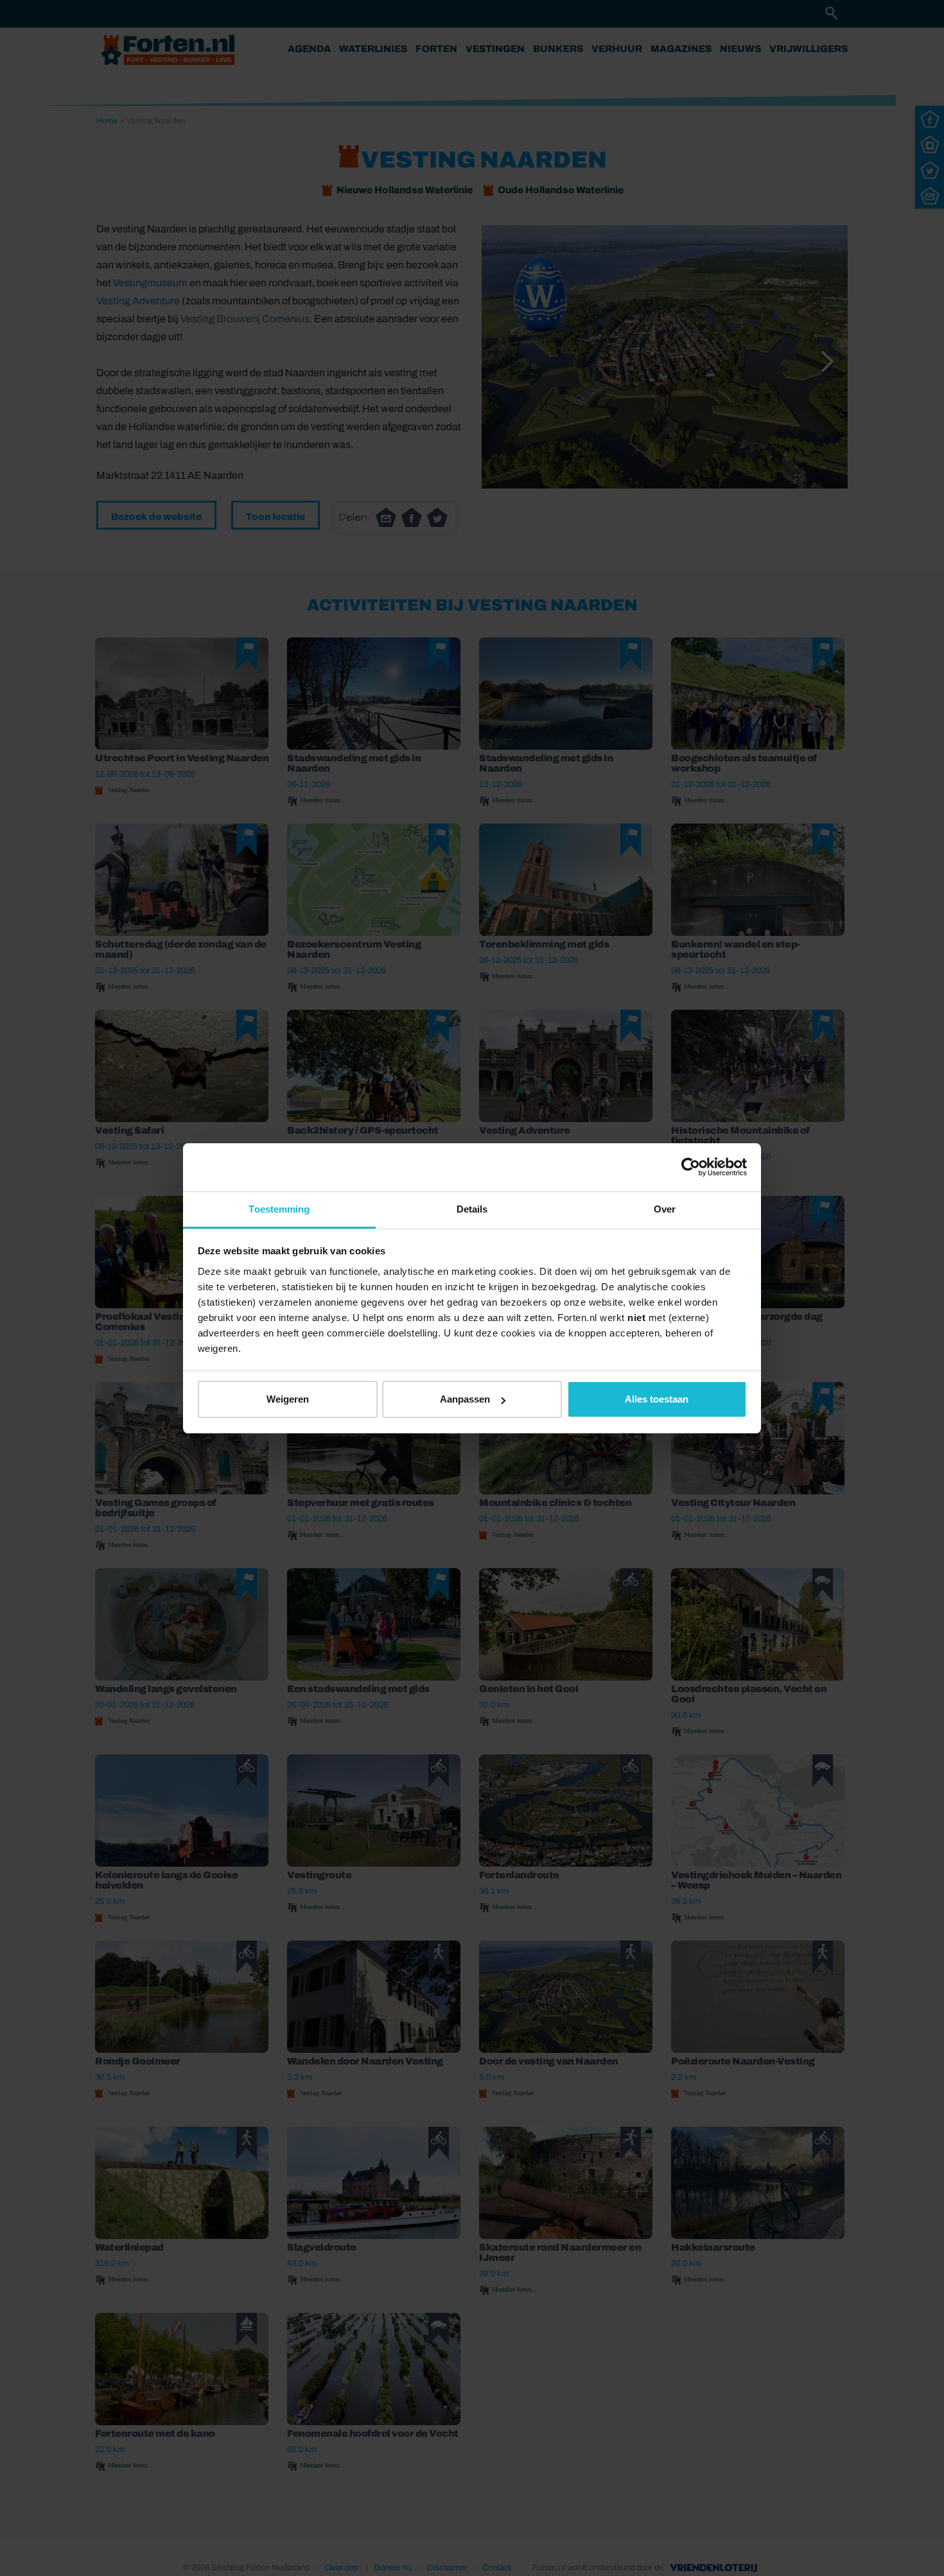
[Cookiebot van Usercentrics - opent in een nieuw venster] (691, 1167)
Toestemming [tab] (279, 1209)
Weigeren (288, 1399)
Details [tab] (472, 1209)
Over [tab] (665, 1209)
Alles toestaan (657, 1399)
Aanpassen (465, 1399)
